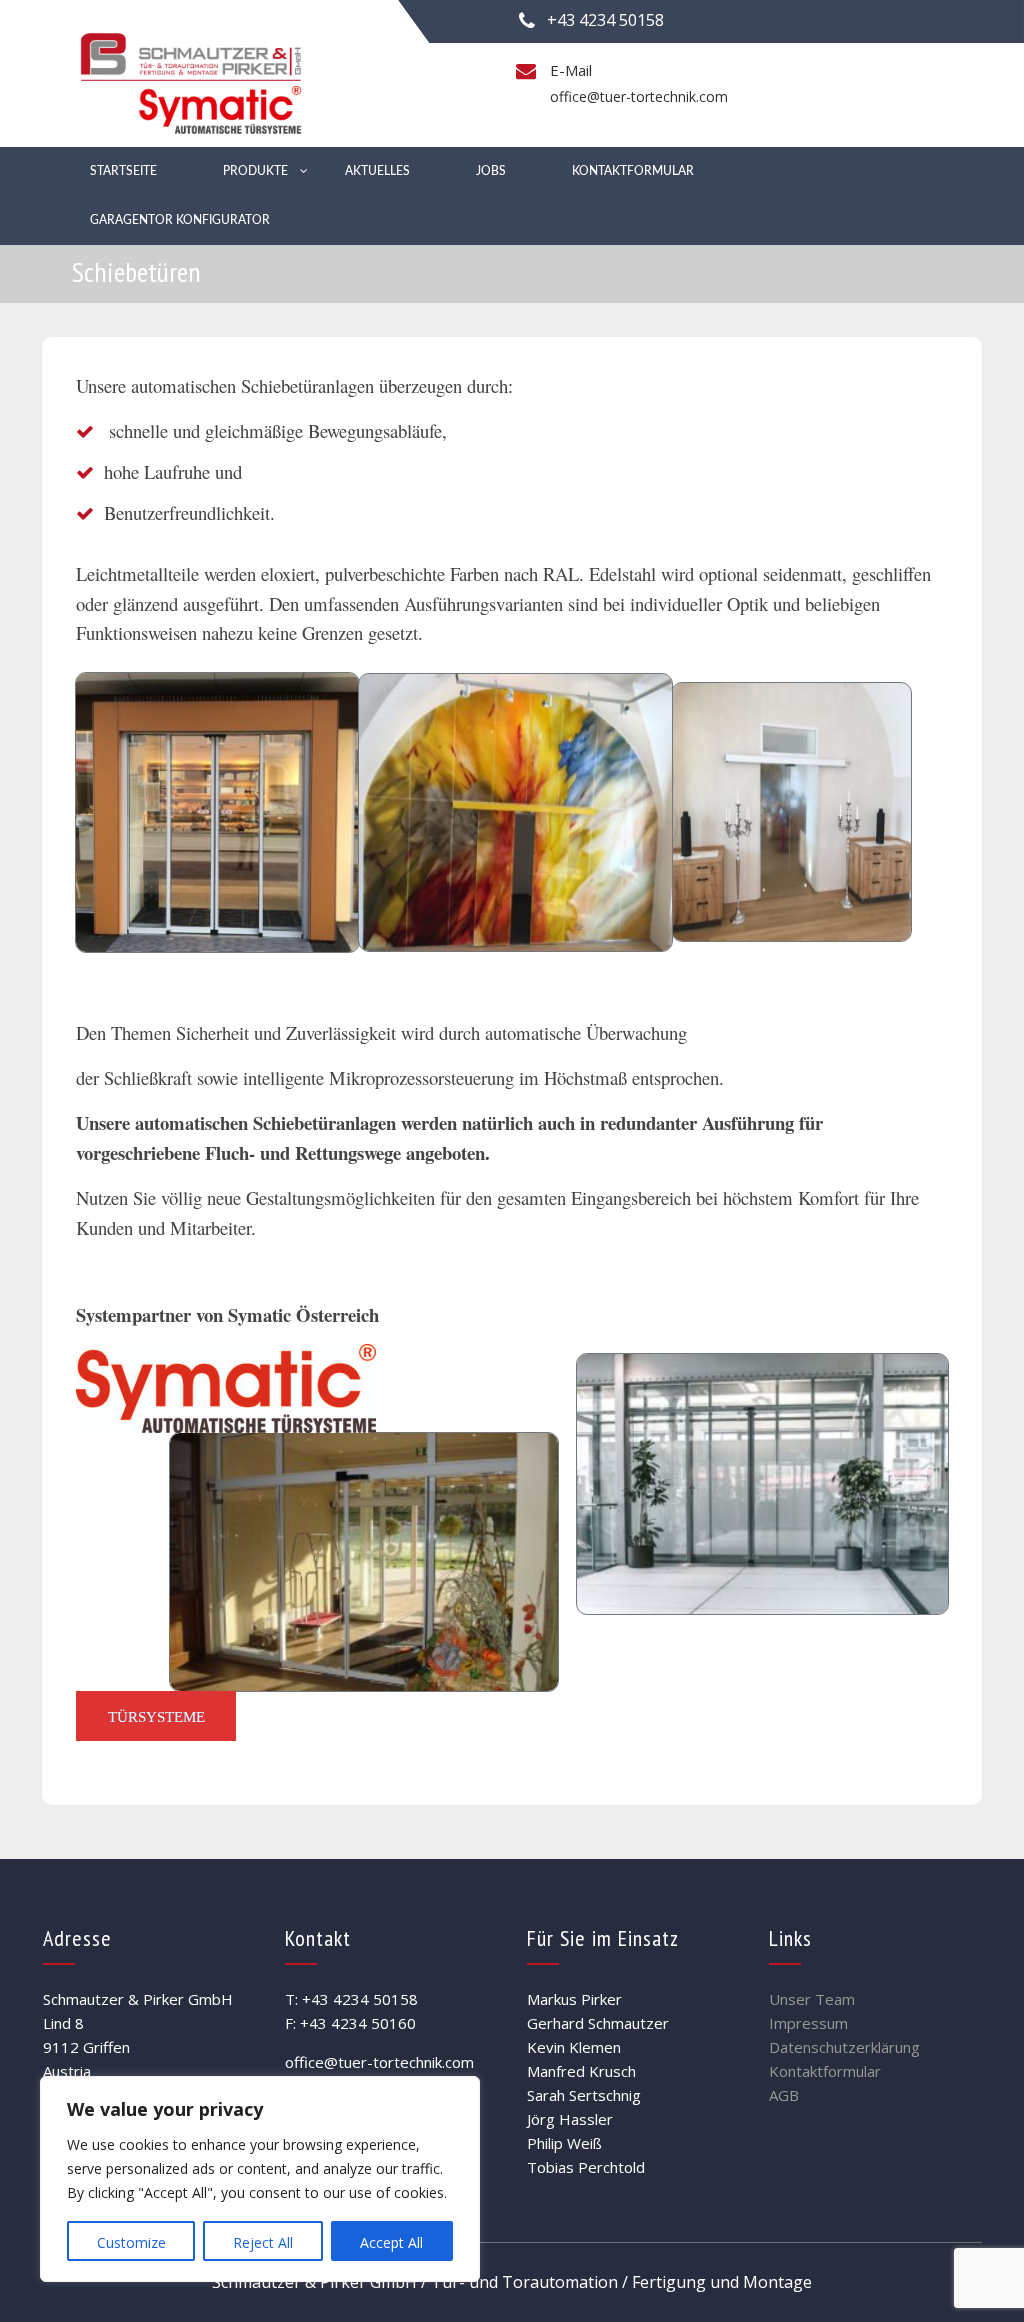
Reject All (263, 2242)
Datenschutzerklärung (844, 2047)
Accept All (391, 2242)
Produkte (255, 171)
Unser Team (812, 1999)
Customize (131, 2242)
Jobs (491, 171)
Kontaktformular (633, 171)
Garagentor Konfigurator (180, 220)
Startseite (123, 171)
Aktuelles (377, 171)
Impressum (808, 2023)
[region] (260, 2179)
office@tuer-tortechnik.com (639, 96)
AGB (784, 2095)
